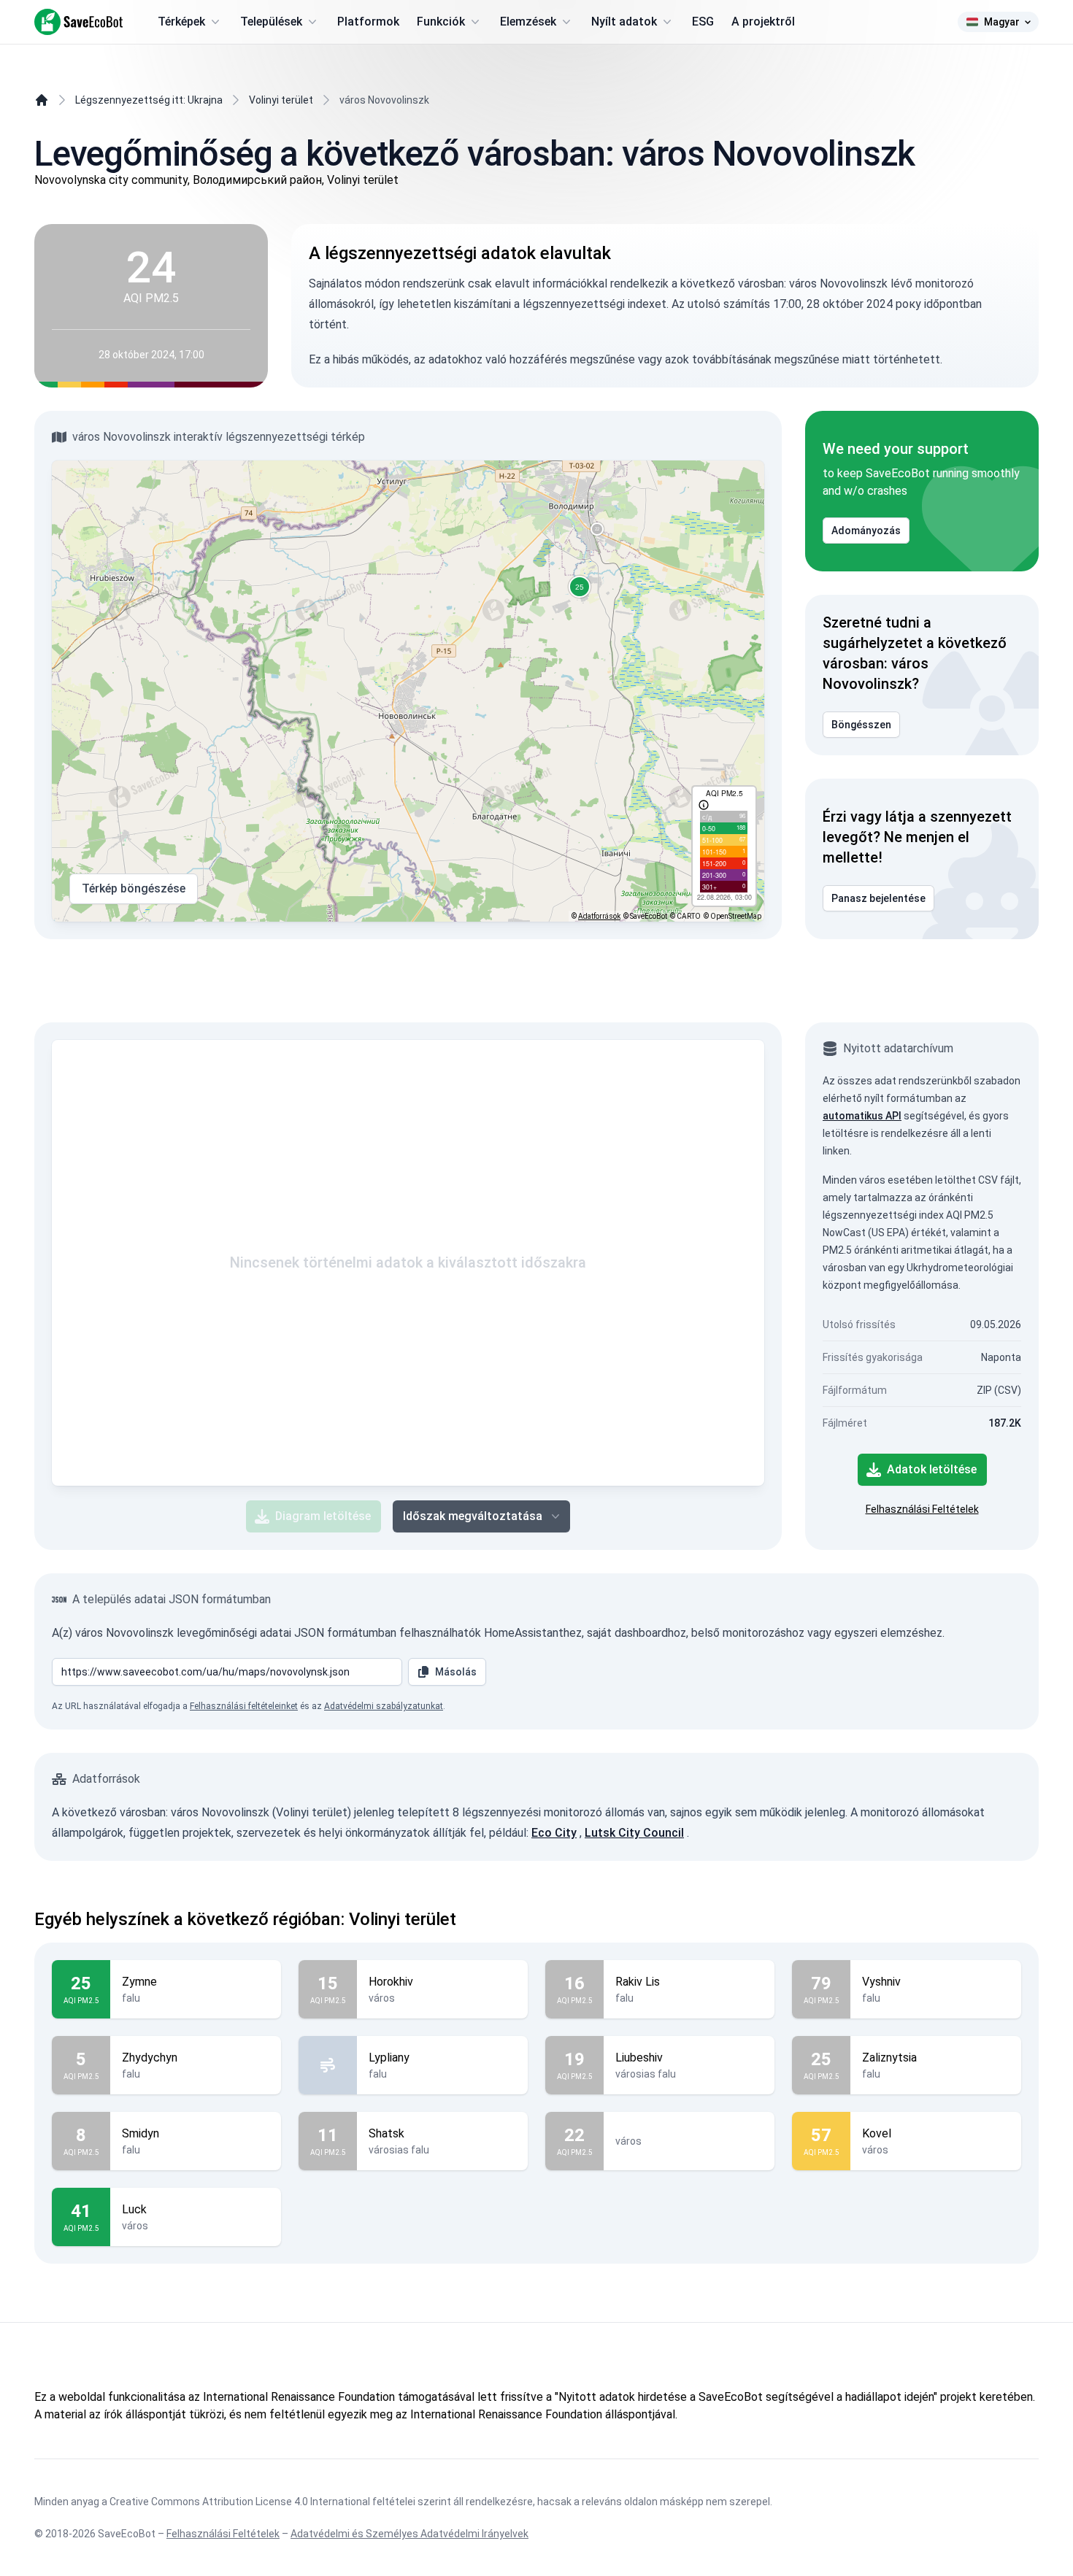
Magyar (1002, 22)
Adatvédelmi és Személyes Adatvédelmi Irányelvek (409, 2534)
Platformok (368, 22)
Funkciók (441, 22)
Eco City (554, 1833)
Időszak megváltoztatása (473, 1516)
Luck (134, 2209)
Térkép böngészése (134, 888)
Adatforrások (599, 916)
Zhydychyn (150, 2058)
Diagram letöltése (323, 1516)
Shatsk (386, 2133)
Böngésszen (861, 725)
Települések (271, 22)
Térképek (181, 22)
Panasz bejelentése (878, 898)
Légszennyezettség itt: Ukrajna (149, 100)
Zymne (139, 1982)
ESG (703, 22)
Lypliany (389, 2058)
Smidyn (141, 2133)
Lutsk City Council (634, 1833)
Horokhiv (391, 1982)
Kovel (877, 2133)
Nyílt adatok (624, 22)
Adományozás (866, 531)
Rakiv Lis (638, 1982)
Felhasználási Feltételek (922, 1509)
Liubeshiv (639, 2058)
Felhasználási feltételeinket (244, 1706)
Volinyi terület (281, 100)
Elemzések (528, 22)
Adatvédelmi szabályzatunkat (384, 1706)
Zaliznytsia (889, 2058)
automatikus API (862, 1116)
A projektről (763, 22)
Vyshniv (881, 1982)
